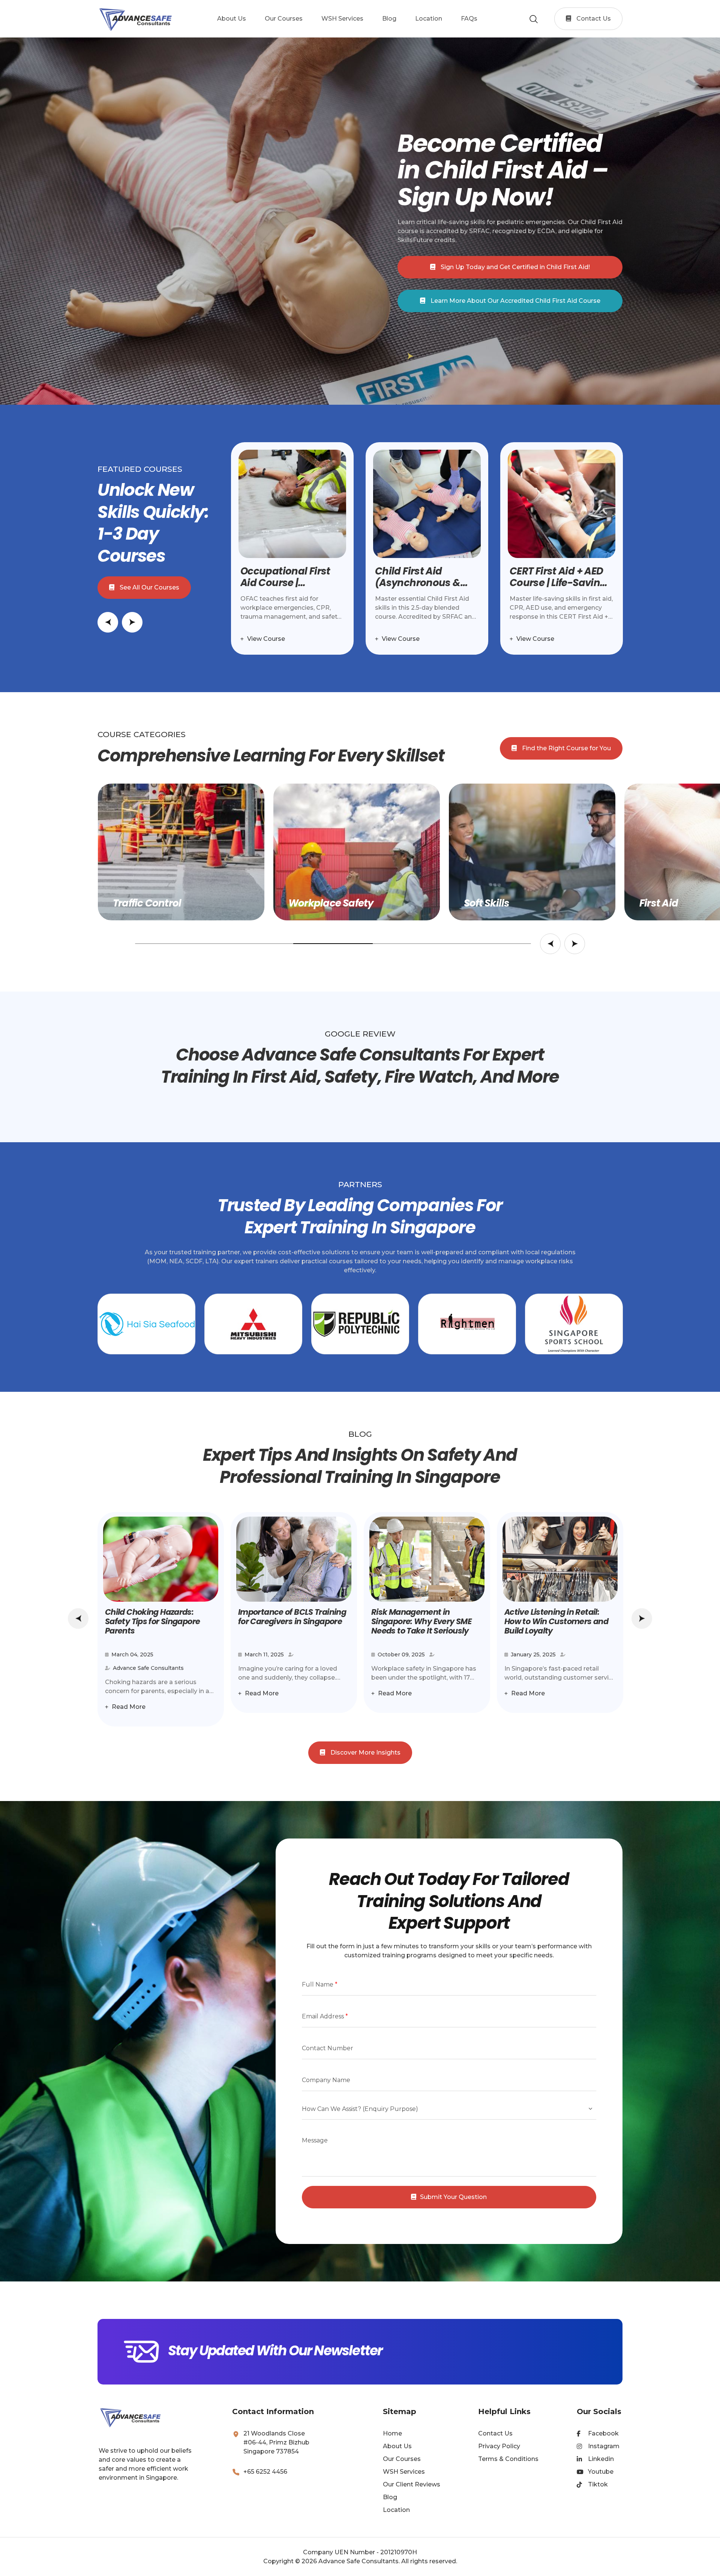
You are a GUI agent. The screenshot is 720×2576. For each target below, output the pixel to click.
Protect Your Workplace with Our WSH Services (515, 301)
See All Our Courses (149, 587)
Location (396, 2510)
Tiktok (598, 2484)
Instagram (604, 2446)
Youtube (601, 2472)
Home (392, 2433)
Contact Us (593, 19)
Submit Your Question (453, 2197)
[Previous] (78, 1618)
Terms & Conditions (508, 2459)
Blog (390, 2497)
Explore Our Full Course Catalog (515, 267)
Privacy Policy (499, 2446)
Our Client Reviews (412, 2484)
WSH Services (404, 2472)
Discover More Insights (365, 1752)
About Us (397, 2446)
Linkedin (601, 2459)
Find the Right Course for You (566, 748)
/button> (642, 1618)
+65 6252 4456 (265, 2472)
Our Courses (402, 2459)
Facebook (603, 2433)
